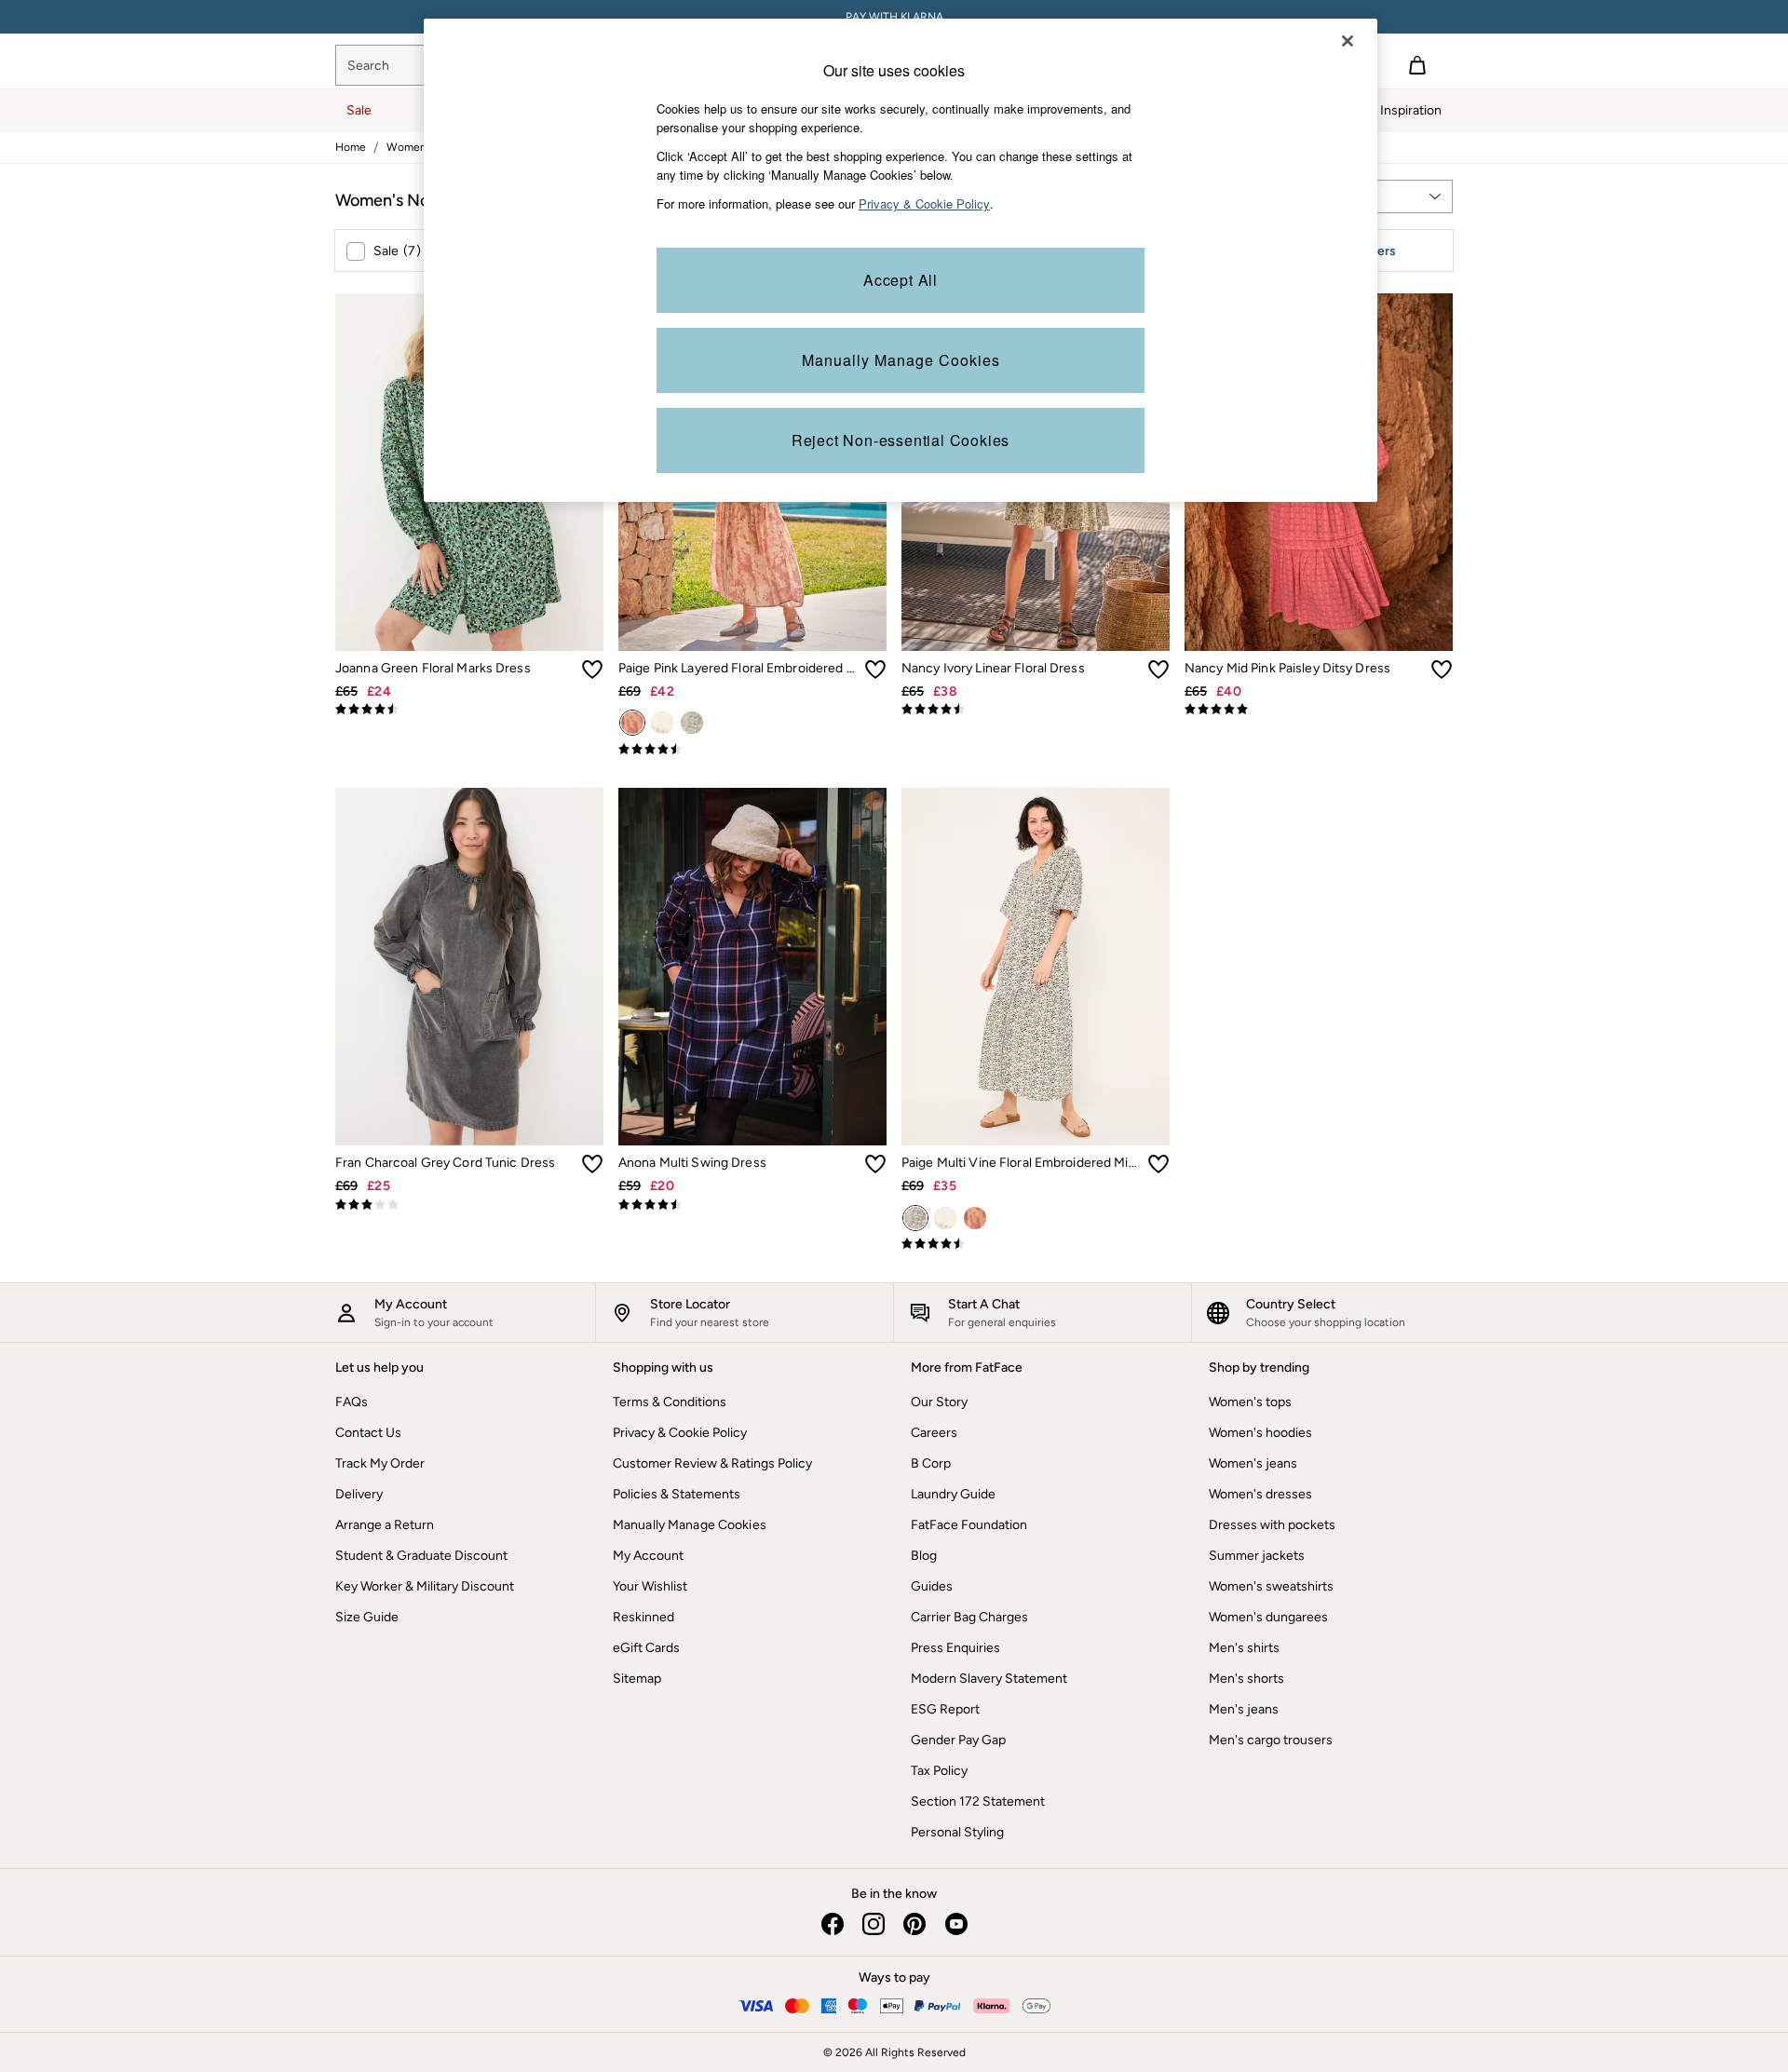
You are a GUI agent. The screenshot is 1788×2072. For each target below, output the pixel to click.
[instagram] (874, 1924)
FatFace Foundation (969, 1525)
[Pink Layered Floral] (632, 723)
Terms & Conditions (670, 1402)
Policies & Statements (677, 1494)
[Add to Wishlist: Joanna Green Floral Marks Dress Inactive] (592, 670)
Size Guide (367, 1617)
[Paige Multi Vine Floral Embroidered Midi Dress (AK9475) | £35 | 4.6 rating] (1036, 1244)
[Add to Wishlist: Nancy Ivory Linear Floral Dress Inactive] (1158, 670)
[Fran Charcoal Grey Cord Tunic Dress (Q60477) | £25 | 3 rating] (469, 1205)
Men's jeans (1244, 1709)
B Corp (931, 1463)
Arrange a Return (385, 1525)
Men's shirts (1244, 1648)
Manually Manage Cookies (690, 1525)
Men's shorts (1246, 1679)
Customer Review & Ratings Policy (712, 1463)
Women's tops (1250, 1402)
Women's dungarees (1268, 1617)
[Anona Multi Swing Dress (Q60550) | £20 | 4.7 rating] (752, 1205)
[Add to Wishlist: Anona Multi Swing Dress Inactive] (875, 1164)
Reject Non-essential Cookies (901, 440)
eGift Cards (646, 1648)
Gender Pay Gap (958, 1740)
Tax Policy (939, 1771)
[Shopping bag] (1417, 65)
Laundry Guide (953, 1494)
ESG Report (945, 1709)
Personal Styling (957, 1832)
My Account (648, 1556)
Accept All (901, 280)
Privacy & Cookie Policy (680, 1433)
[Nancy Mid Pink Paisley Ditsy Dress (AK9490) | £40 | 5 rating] (1319, 710)
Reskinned (643, 1617)
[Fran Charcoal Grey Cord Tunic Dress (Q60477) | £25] (469, 967)
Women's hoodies (1260, 1433)
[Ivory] (662, 723)
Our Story (939, 1402)
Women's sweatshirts (1271, 1586)
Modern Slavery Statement (989, 1679)
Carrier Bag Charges (969, 1617)
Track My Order (380, 1463)
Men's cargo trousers (1271, 1740)
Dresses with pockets (1272, 1525)
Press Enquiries (955, 1648)
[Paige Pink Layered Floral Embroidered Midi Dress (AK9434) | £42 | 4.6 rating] (752, 750)
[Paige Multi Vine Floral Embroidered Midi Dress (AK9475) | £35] (1036, 967)
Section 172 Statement (978, 1801)
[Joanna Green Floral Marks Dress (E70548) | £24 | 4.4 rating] (469, 710)
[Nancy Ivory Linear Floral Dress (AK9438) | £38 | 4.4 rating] (1036, 710)
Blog (924, 1556)
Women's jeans (1253, 1463)
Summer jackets (1257, 1556)
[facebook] (833, 1924)
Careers (934, 1433)
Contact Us (368, 1433)
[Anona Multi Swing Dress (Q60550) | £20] (752, 967)
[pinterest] (914, 1924)
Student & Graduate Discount (421, 1556)
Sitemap (637, 1679)
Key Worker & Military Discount (425, 1586)
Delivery (359, 1494)
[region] (901, 260)
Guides (932, 1586)
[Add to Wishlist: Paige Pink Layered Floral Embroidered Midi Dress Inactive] (875, 670)
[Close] (1348, 41)
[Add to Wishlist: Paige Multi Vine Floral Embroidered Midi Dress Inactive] (1158, 1164)
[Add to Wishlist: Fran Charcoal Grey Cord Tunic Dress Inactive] (592, 1164)
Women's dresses (1260, 1494)
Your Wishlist (650, 1586)
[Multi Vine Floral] (692, 723)
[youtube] (955, 1924)
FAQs (352, 1402)
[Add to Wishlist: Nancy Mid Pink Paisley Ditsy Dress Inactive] (1442, 670)
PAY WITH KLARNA (894, 17)
